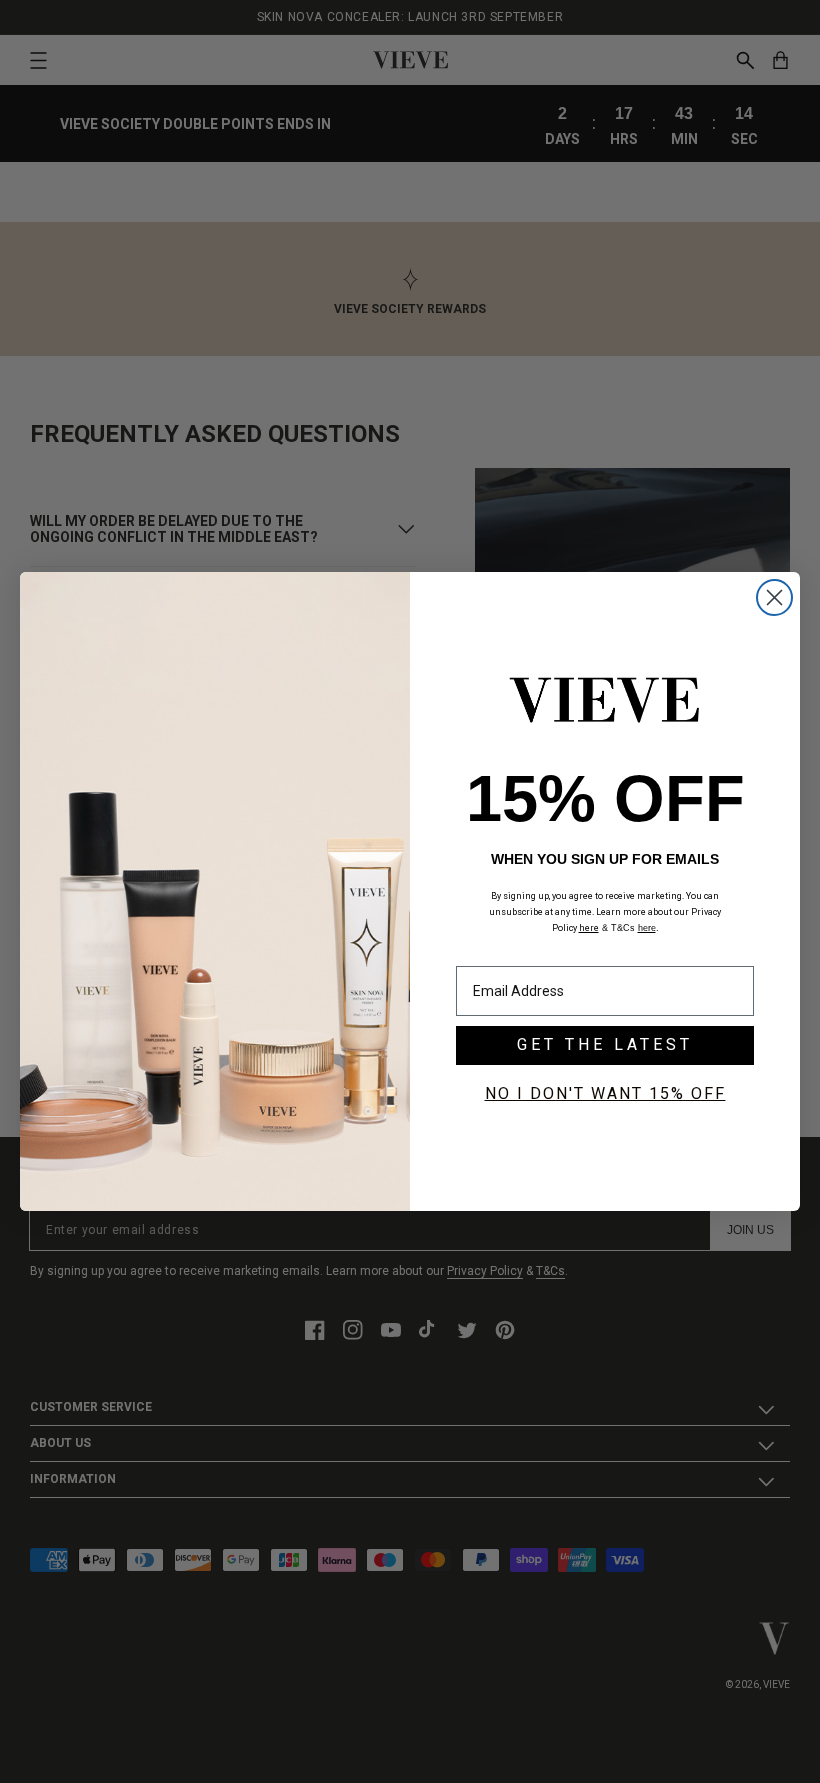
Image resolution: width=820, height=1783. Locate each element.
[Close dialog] (774, 597)
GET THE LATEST (605, 1044)
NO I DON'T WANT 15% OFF (605, 1093)
